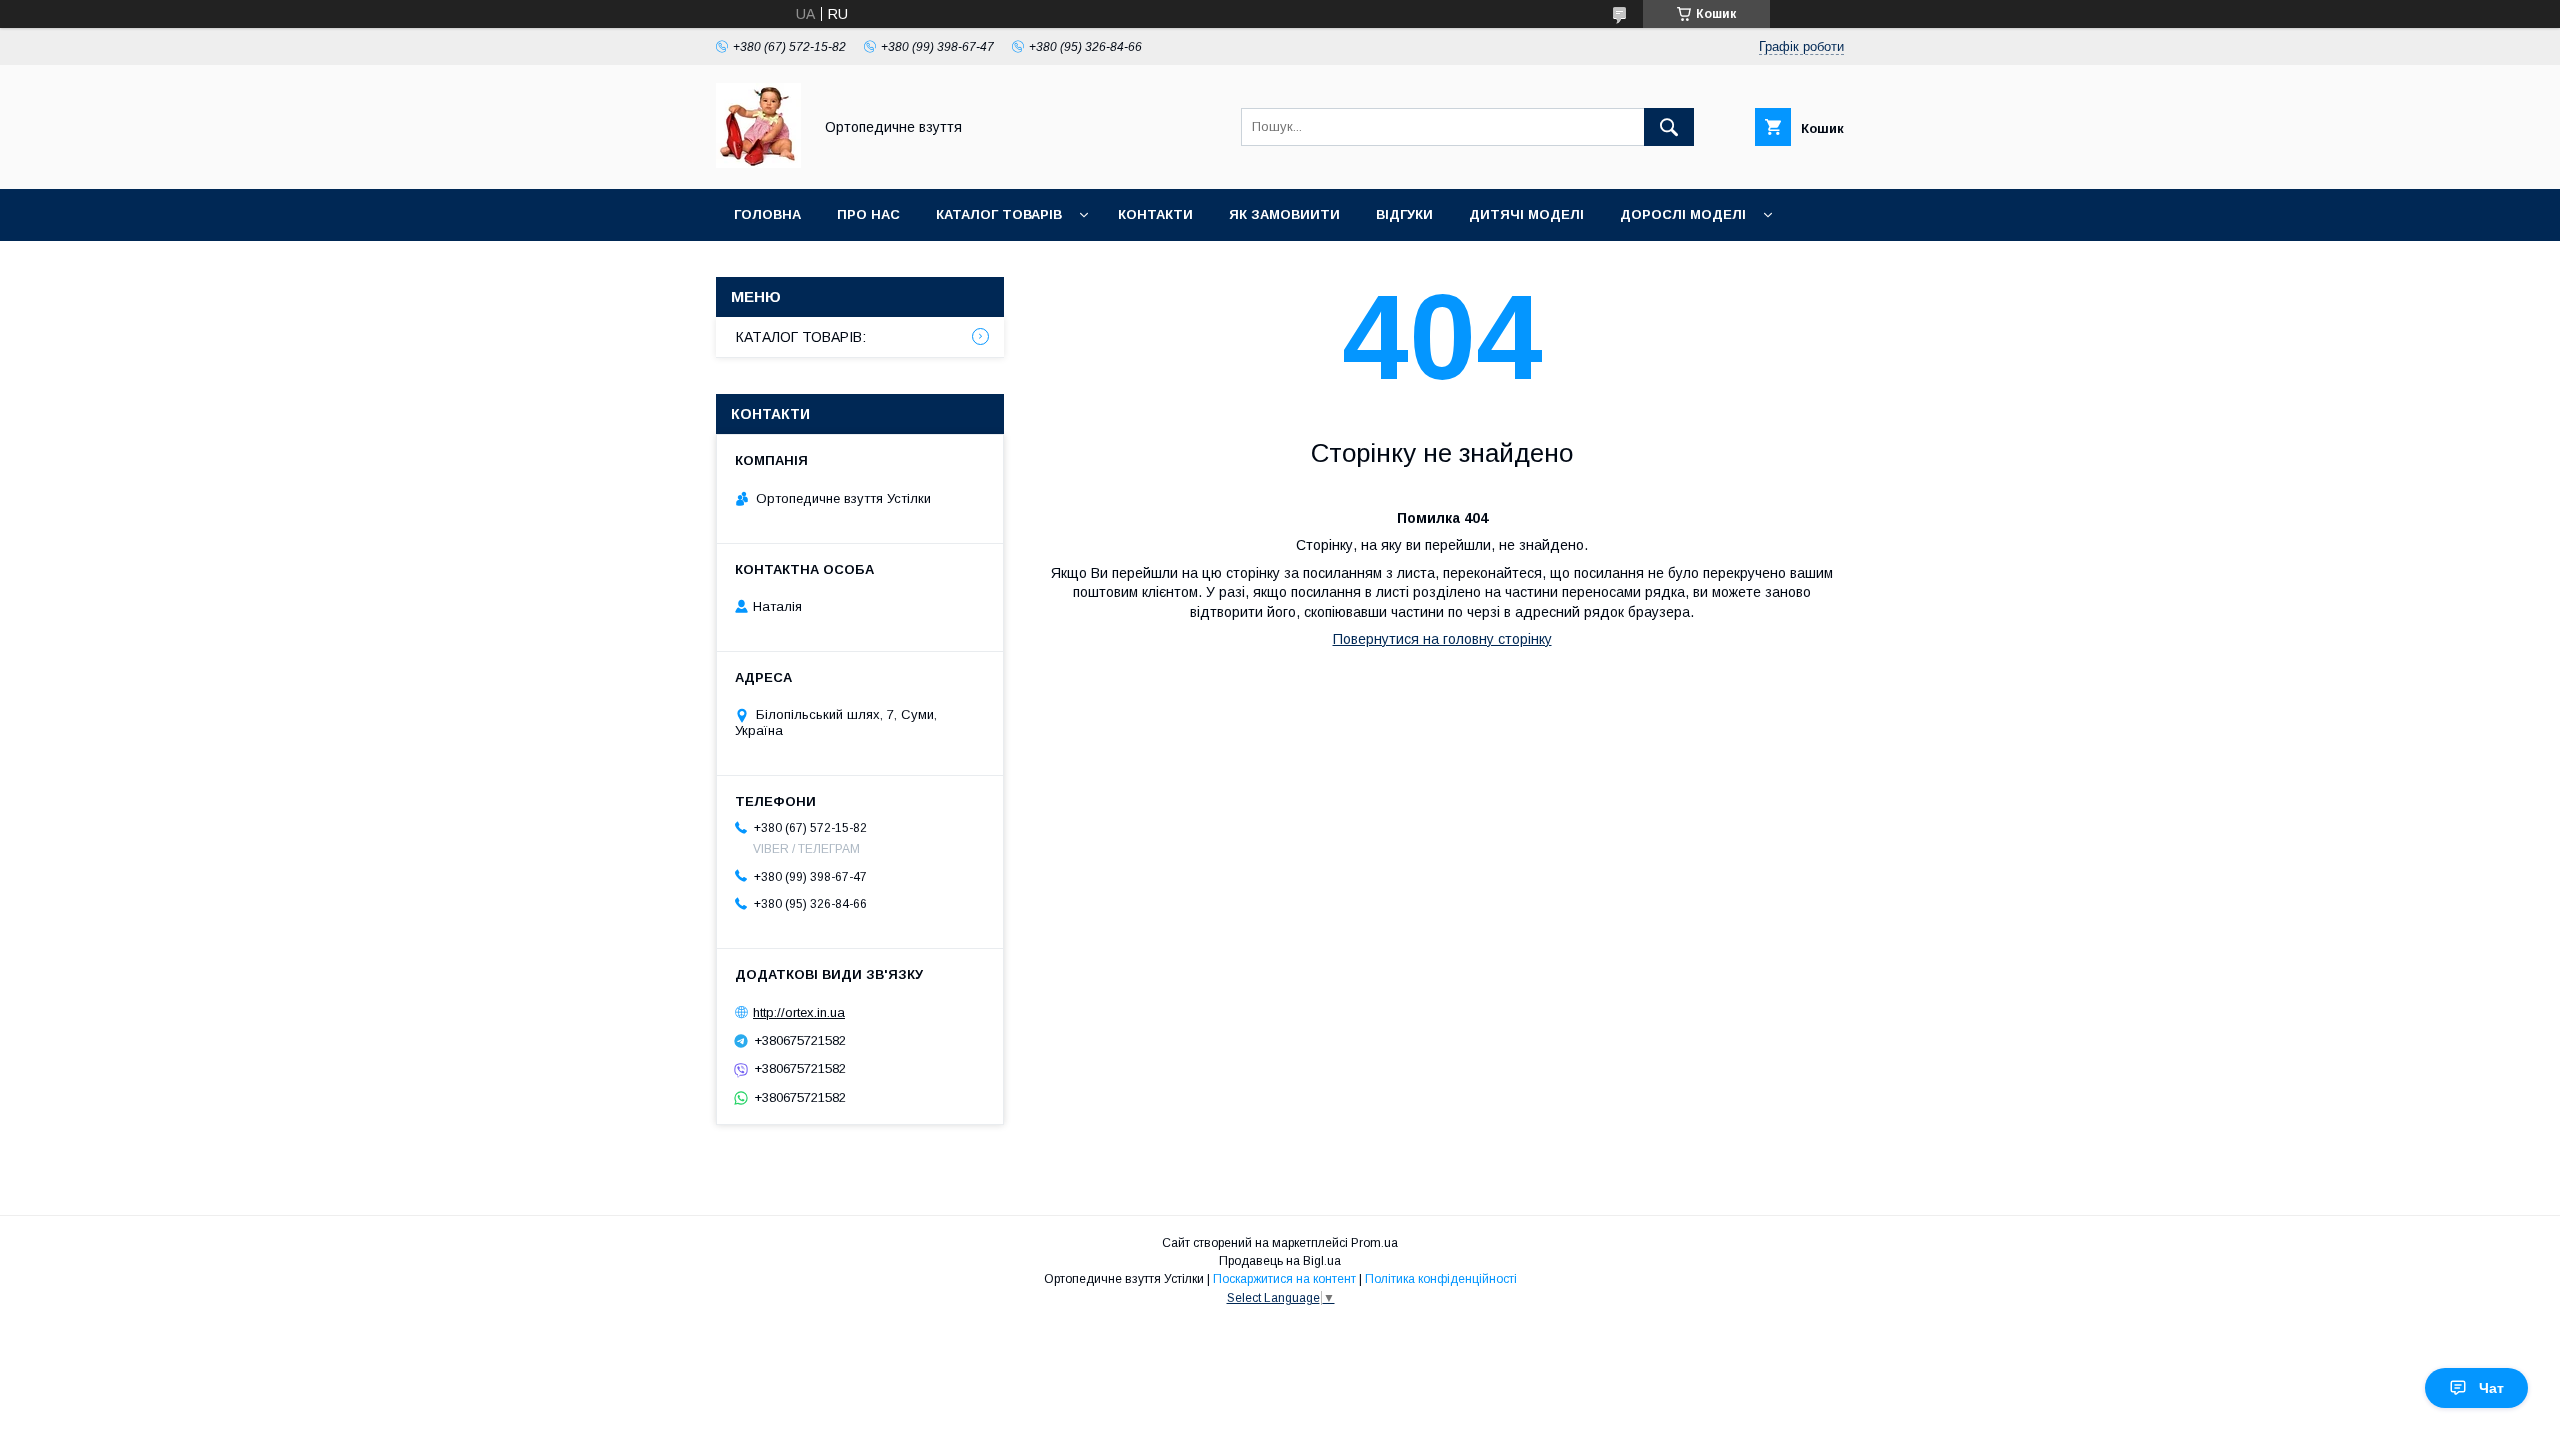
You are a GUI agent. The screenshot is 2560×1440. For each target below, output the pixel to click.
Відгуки (1404, 214)
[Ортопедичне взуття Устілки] (758, 163)
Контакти (1155, 214)
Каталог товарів (999, 214)
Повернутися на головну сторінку (1442, 639)
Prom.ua (1374, 1243)
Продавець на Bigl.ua (1280, 1261)
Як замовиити (1284, 214)
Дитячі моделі (1526, 214)
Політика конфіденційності (1441, 1279)
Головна (767, 214)
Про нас (868, 214)
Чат (2491, 1388)
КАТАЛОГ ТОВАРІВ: (801, 337)
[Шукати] (1669, 127)
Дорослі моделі (1683, 214)
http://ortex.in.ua (799, 1012)
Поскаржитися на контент (1284, 1279)
